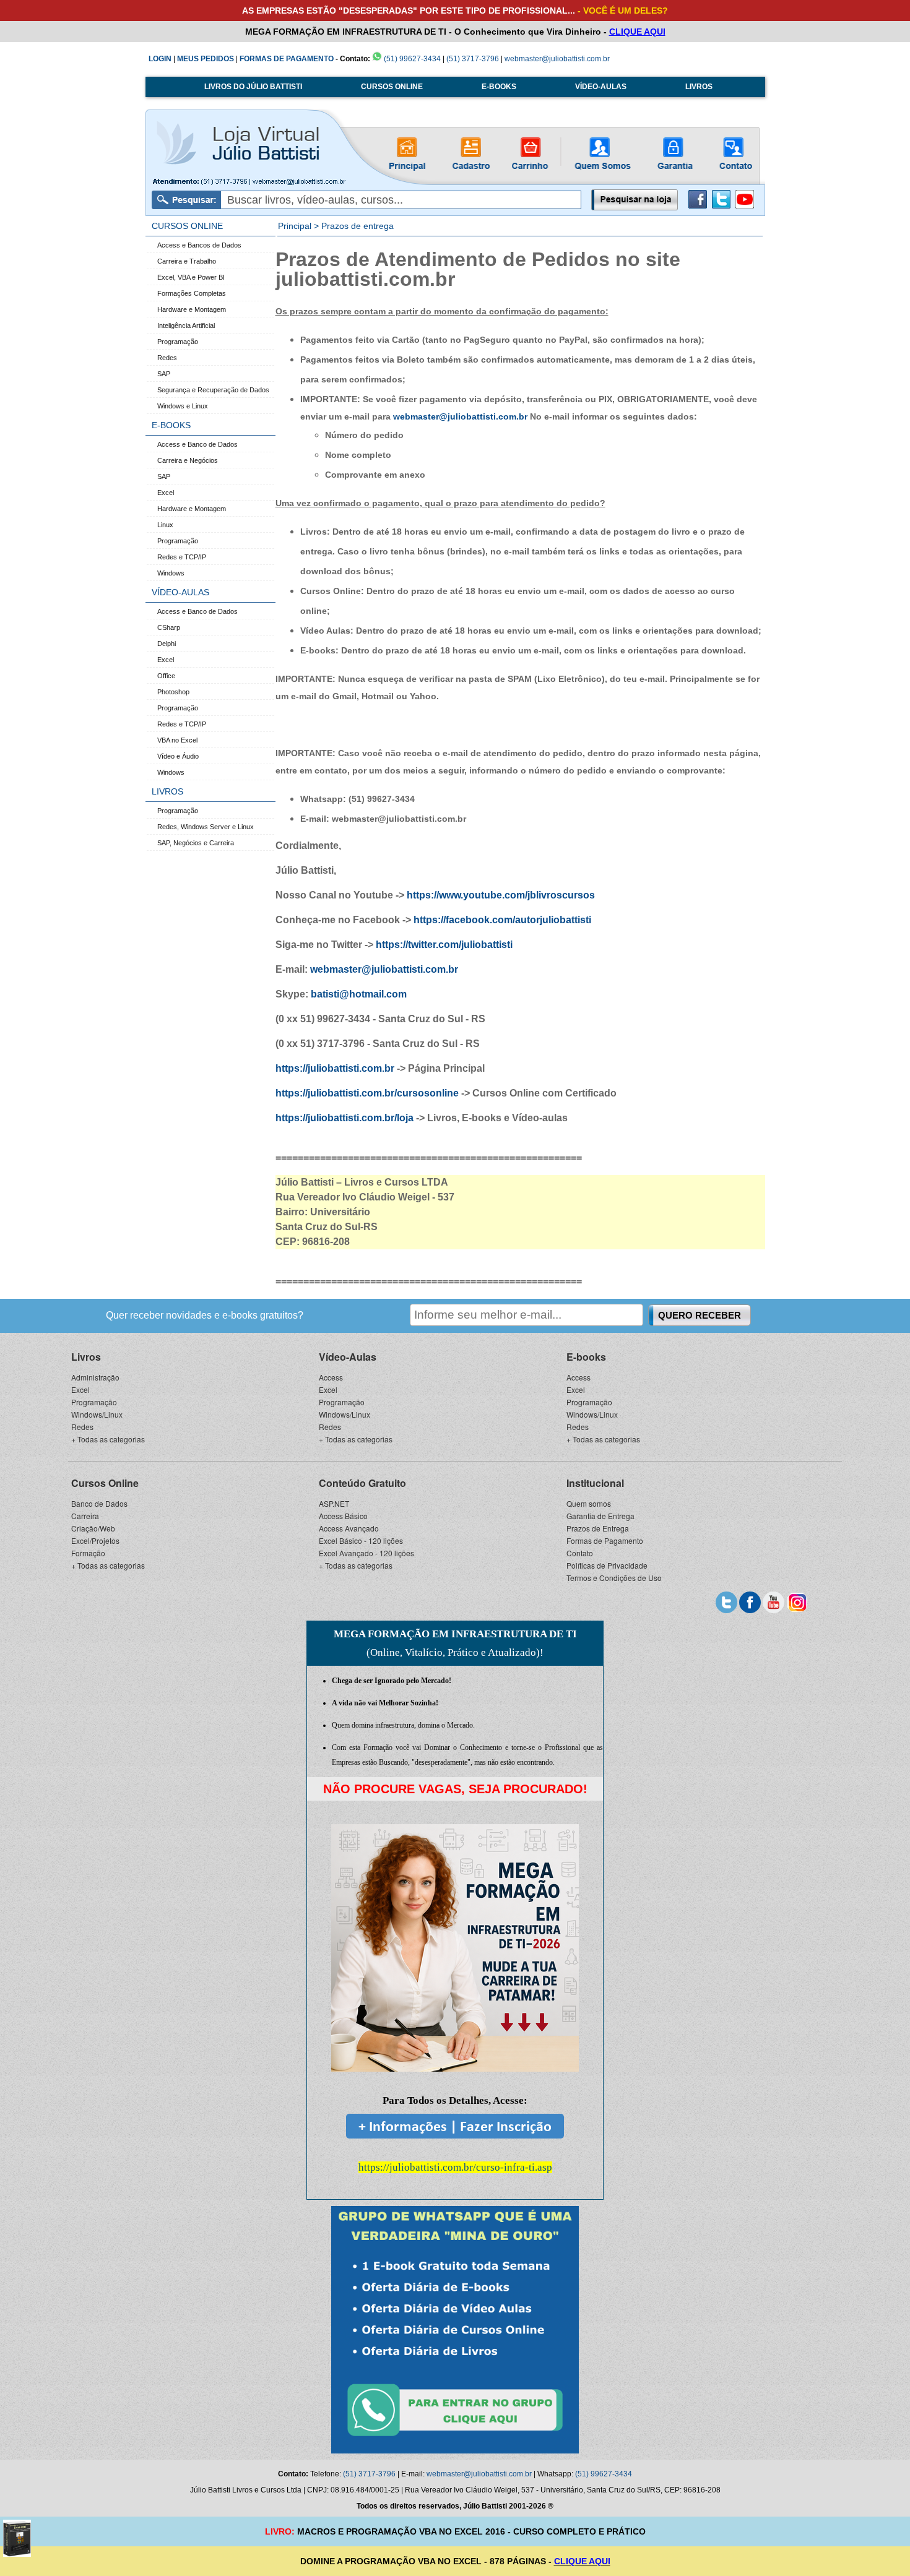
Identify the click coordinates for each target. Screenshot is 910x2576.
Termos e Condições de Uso (614, 1578)
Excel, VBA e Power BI (191, 277)
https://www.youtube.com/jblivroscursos (501, 895)
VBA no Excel (177, 740)
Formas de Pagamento (605, 1540)
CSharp (169, 627)
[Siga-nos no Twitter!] (721, 206)
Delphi (167, 644)
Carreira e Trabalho (187, 261)
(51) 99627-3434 (411, 59)
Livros (86, 1357)
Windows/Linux (97, 1414)
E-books (586, 1357)
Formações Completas (192, 293)
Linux (165, 525)
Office (166, 676)
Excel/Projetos (95, 1540)
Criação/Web (93, 1528)
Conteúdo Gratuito (362, 1483)
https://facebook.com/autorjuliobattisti (502, 920)
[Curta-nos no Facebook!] (698, 206)
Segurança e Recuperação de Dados (213, 390)
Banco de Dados (99, 1503)
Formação (88, 1553)
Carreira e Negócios (188, 460)
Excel (166, 493)
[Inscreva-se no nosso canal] (773, 1601)
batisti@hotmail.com (359, 994)
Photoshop (173, 692)
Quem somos (589, 1503)
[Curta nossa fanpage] (750, 1601)
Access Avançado (349, 1528)
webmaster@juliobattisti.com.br (557, 59)
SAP (164, 374)
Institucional (595, 1483)
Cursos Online (105, 1483)
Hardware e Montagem (192, 309)
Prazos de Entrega (598, 1528)
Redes (167, 358)
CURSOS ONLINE (392, 87)
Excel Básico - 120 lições (361, 1540)
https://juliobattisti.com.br (335, 1068)
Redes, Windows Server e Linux (206, 827)
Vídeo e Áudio (178, 756)
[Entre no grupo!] (455, 2330)
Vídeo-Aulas (348, 1357)
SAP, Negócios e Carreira (196, 843)
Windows (171, 573)
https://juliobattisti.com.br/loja (344, 1118)
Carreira (85, 1516)
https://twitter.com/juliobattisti (444, 945)
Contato (580, 1553)
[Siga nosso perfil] (726, 1601)
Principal (295, 226)
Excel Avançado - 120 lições (366, 1553)
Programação (178, 342)
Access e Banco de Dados (197, 444)
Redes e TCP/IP (182, 557)
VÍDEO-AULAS (601, 87)
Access (331, 1377)
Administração (95, 1377)
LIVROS (699, 87)
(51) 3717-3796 (473, 59)
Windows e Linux (183, 406)
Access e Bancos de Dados (199, 245)
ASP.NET (334, 1503)
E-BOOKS (499, 87)
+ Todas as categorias (108, 1439)
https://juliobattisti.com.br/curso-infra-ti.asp (455, 2167)
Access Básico (343, 1516)
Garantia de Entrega (600, 1516)
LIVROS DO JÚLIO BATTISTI (253, 87)
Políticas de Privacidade (607, 1565)
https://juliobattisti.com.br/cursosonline (367, 1093)
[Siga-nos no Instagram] (797, 1601)
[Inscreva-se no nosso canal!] (745, 206)
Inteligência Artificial (186, 325)
